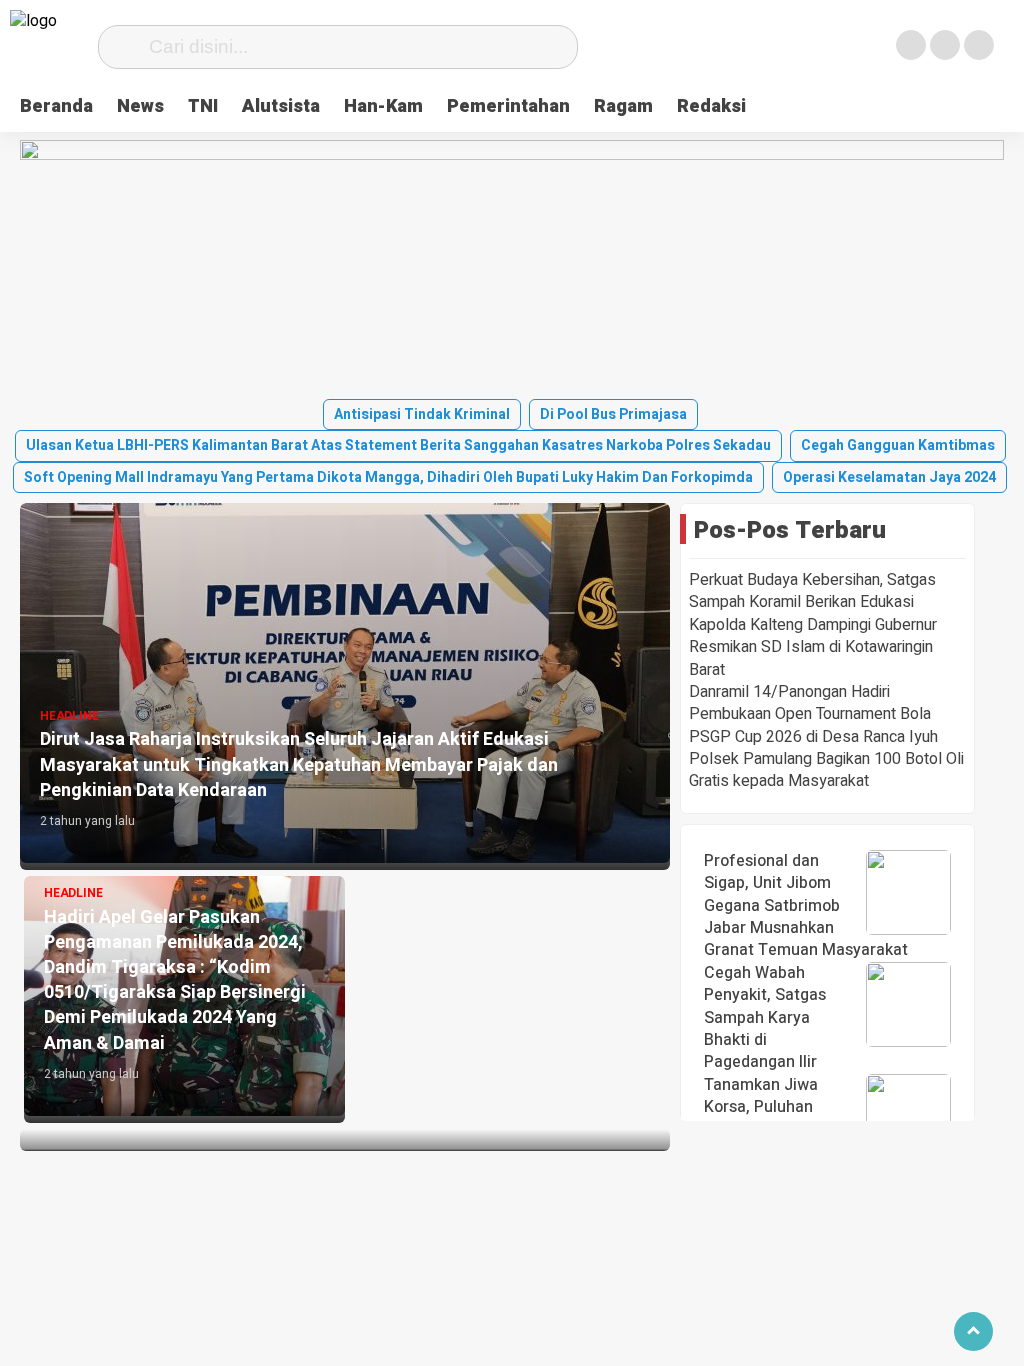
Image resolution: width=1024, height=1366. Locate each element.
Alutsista (281, 106)
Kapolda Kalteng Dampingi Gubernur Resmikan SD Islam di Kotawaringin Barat (813, 647)
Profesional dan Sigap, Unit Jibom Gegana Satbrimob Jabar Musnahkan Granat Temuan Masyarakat (806, 906)
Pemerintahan (508, 106)
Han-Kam (383, 106)
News (140, 106)
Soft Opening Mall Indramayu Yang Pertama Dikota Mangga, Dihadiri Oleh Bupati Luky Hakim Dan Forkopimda (388, 477)
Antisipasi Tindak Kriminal (422, 414)
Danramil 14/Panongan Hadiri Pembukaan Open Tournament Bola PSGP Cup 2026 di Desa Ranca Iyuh (813, 714)
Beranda (56, 106)
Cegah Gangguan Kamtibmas (898, 445)
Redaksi (711, 106)
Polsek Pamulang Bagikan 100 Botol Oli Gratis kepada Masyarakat (826, 770)
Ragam (623, 106)
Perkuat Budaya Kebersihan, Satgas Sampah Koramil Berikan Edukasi (812, 591)
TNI (203, 106)
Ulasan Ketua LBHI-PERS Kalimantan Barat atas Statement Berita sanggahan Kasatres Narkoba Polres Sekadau (398, 445)
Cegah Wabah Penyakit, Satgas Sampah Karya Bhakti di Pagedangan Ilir (765, 1018)
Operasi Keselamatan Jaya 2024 (889, 477)
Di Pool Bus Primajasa (613, 414)
